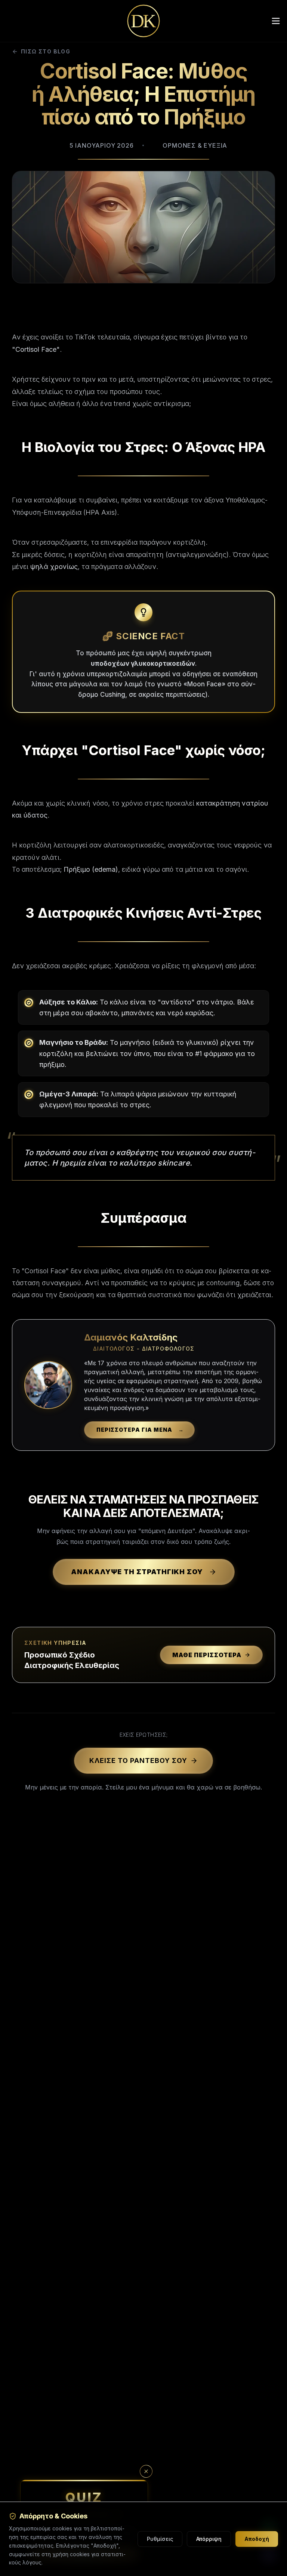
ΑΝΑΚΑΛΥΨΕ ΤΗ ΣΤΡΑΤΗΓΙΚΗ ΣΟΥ (137, 1572)
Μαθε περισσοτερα (207, 1655)
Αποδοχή (257, 2539)
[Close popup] (146, 2471)
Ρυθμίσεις (160, 2539)
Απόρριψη (209, 2539)
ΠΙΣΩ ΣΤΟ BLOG (46, 51)
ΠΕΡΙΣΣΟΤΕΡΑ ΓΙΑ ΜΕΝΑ (140, 1430)
